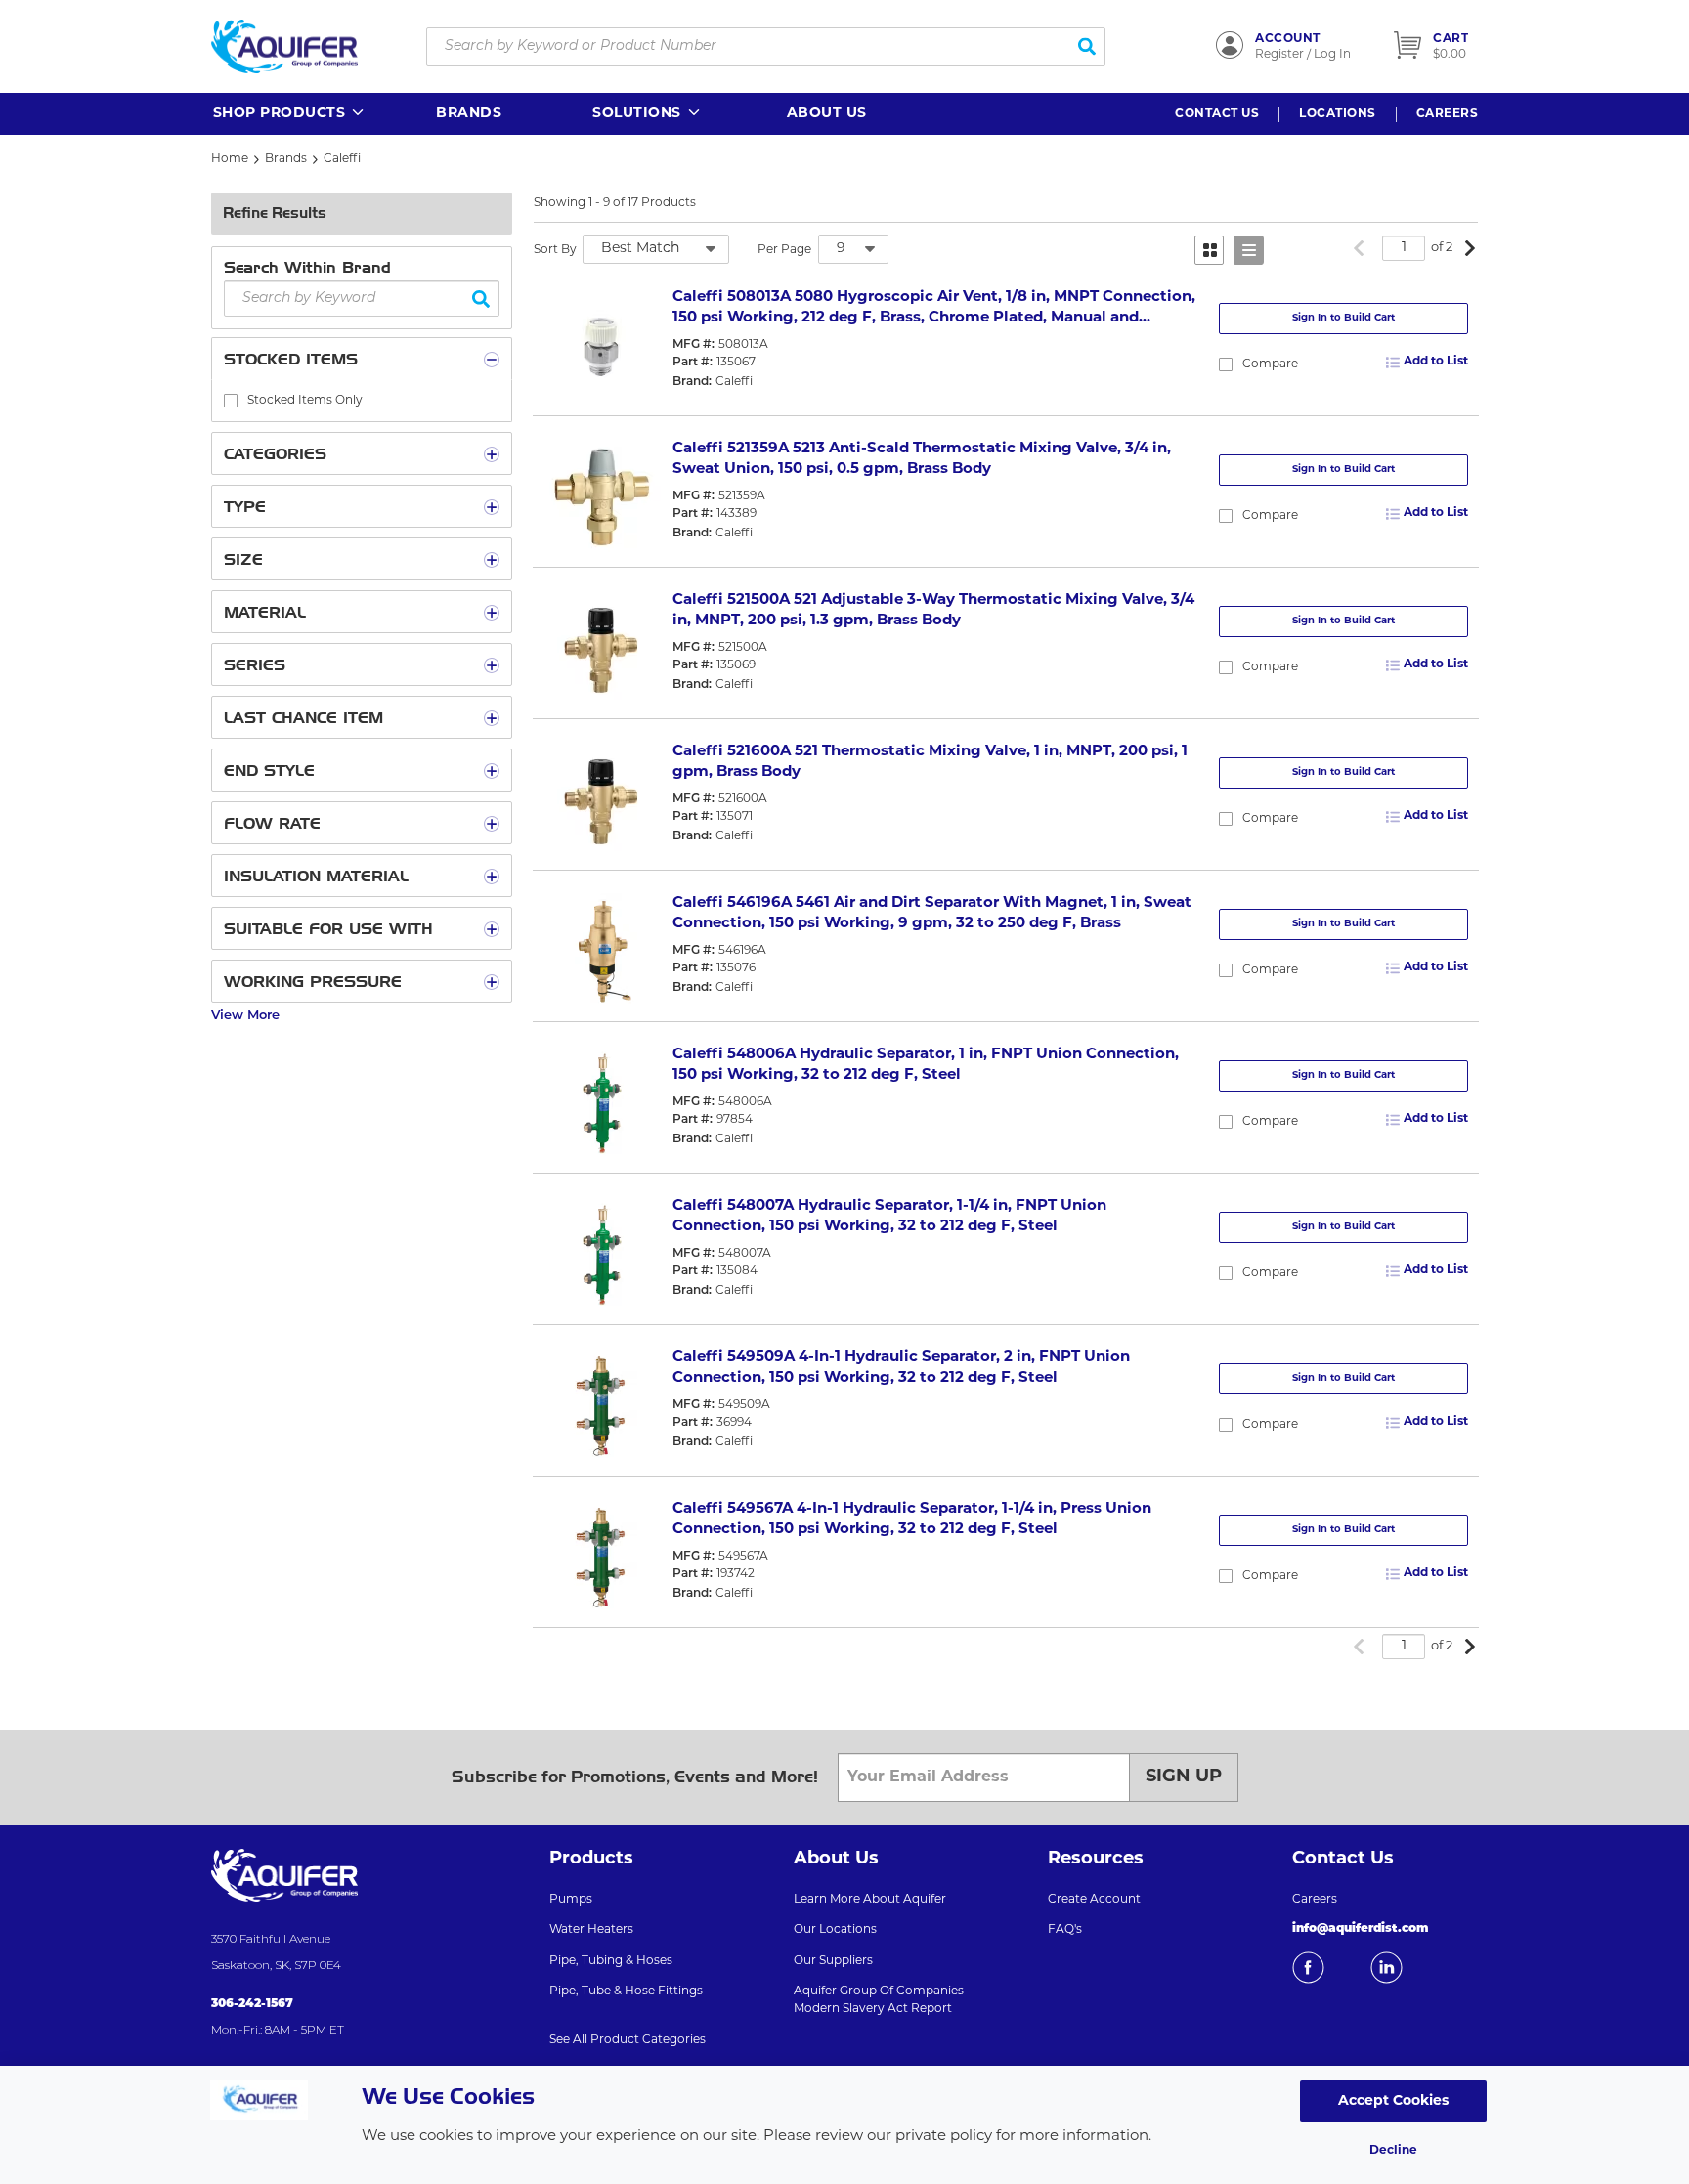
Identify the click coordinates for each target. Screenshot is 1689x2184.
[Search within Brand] (481, 299)
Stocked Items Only (305, 401)
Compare (1270, 364)
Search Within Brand (307, 267)
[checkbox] (231, 401)
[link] (1359, 250)
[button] (290, 114)
